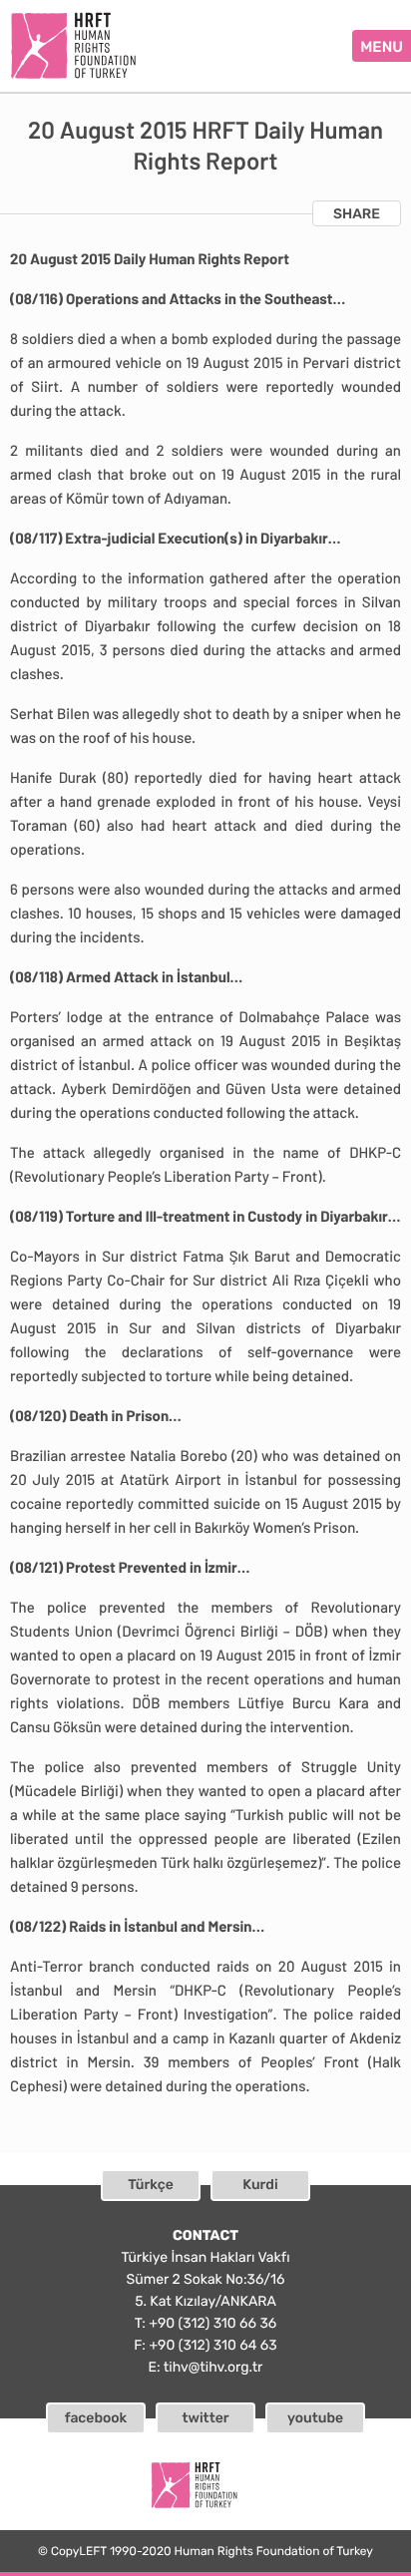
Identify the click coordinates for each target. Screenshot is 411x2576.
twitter (205, 2418)
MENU (382, 47)
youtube (315, 2418)
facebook (96, 2418)
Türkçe (151, 2185)
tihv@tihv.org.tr (213, 2367)
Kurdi (260, 2185)
